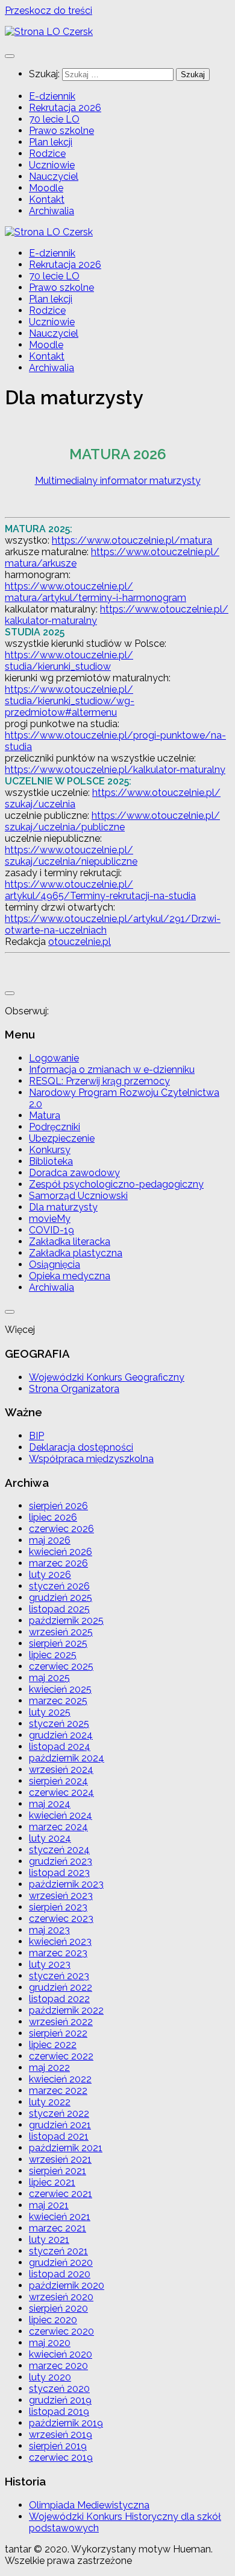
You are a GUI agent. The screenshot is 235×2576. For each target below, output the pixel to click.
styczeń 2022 (59, 2113)
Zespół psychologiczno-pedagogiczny (116, 1184)
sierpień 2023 (58, 1907)
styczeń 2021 (58, 2251)
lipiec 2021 (52, 2182)
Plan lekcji (51, 142)
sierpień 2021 (58, 2171)
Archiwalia (52, 211)
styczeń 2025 (59, 1724)
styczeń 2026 (59, 1586)
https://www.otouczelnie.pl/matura (132, 540)
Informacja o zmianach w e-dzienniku (112, 1070)
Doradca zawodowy (74, 1173)
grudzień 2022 (61, 1987)
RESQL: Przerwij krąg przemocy (99, 1081)
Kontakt (47, 199)
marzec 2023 (58, 1953)
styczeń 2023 (59, 1976)
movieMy (50, 1219)
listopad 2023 (59, 1873)
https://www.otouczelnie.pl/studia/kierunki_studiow (69, 661)
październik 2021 (66, 2148)
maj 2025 (49, 1678)
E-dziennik (52, 96)
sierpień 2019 (58, 2446)
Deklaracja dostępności (81, 1447)
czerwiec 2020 (61, 2331)
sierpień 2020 (58, 2308)
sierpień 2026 (58, 1506)
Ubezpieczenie (62, 1138)
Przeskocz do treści (49, 11)
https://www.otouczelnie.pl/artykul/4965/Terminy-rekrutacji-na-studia (100, 890)
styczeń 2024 (59, 1850)
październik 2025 (66, 1620)
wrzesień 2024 (61, 1770)
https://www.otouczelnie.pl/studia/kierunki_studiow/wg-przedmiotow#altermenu (70, 701)
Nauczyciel (54, 177)
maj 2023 (49, 1930)
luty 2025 (50, 1712)
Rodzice (47, 154)
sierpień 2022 (58, 2033)
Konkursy (50, 1150)
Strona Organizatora (74, 1389)
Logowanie (54, 1058)
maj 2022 (49, 2068)
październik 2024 (67, 1758)
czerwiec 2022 (61, 2056)
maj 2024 (50, 1804)
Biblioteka (51, 1161)
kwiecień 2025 (60, 1689)
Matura (45, 1115)
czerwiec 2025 (61, 1666)
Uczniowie (52, 165)
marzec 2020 (58, 2366)
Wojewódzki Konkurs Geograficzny (107, 1377)
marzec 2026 (58, 1563)
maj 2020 (50, 2343)
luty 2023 (50, 1964)
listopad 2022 (59, 1999)
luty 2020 (50, 2377)
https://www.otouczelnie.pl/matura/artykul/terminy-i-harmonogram (96, 592)
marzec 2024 (58, 1827)
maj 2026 (50, 1540)
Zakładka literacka (70, 1242)
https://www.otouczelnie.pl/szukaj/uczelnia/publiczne (112, 821)
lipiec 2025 (53, 1655)
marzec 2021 (58, 2228)
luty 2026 (50, 1575)
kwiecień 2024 (61, 1815)
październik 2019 (66, 2423)
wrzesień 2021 (60, 2159)
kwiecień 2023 (60, 1942)
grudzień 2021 (60, 2125)
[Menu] (10, 56)
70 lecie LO (54, 119)
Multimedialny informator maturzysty (118, 481)
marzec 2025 (58, 1701)
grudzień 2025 (61, 1598)
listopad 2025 (59, 1609)
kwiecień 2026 (61, 1552)
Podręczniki (55, 1127)
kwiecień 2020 (61, 2354)
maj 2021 (49, 2205)
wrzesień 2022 (61, 2022)
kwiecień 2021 (60, 2217)
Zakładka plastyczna (76, 1253)
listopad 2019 (59, 2412)
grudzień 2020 (61, 2263)
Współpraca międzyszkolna (91, 1459)
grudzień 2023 (61, 1861)
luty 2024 (50, 1838)
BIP (36, 1436)
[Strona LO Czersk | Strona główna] (49, 32)
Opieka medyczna (70, 1276)
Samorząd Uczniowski (78, 1196)
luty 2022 (50, 2102)
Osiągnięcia (55, 1264)
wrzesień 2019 (61, 2434)
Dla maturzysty (63, 1207)
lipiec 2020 (53, 2320)
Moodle (46, 188)
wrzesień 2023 (61, 1896)
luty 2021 (49, 2240)
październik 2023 (66, 1884)
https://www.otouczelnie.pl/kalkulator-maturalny (115, 770)
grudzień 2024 (61, 1735)
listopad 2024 (60, 1747)
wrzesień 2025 (61, 1632)
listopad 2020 (60, 2274)
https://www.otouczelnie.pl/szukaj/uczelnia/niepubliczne (71, 856)
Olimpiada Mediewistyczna (89, 2505)
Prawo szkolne (61, 131)
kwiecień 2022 (60, 2079)
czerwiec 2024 (61, 1792)
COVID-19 (52, 1230)
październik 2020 (67, 2285)
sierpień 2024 (58, 1781)
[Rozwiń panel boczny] (10, 993)
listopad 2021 (59, 2136)
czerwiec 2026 (61, 1529)
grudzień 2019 (60, 2400)
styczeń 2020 (59, 2389)
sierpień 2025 (58, 1643)
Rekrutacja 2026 (65, 108)
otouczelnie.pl (80, 942)
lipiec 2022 (53, 2045)
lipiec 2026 (53, 1517)
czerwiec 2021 (61, 2194)
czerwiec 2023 (61, 1919)
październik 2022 (66, 2010)
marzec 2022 (58, 2091)
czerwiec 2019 (61, 2457)
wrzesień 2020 (61, 2297)
